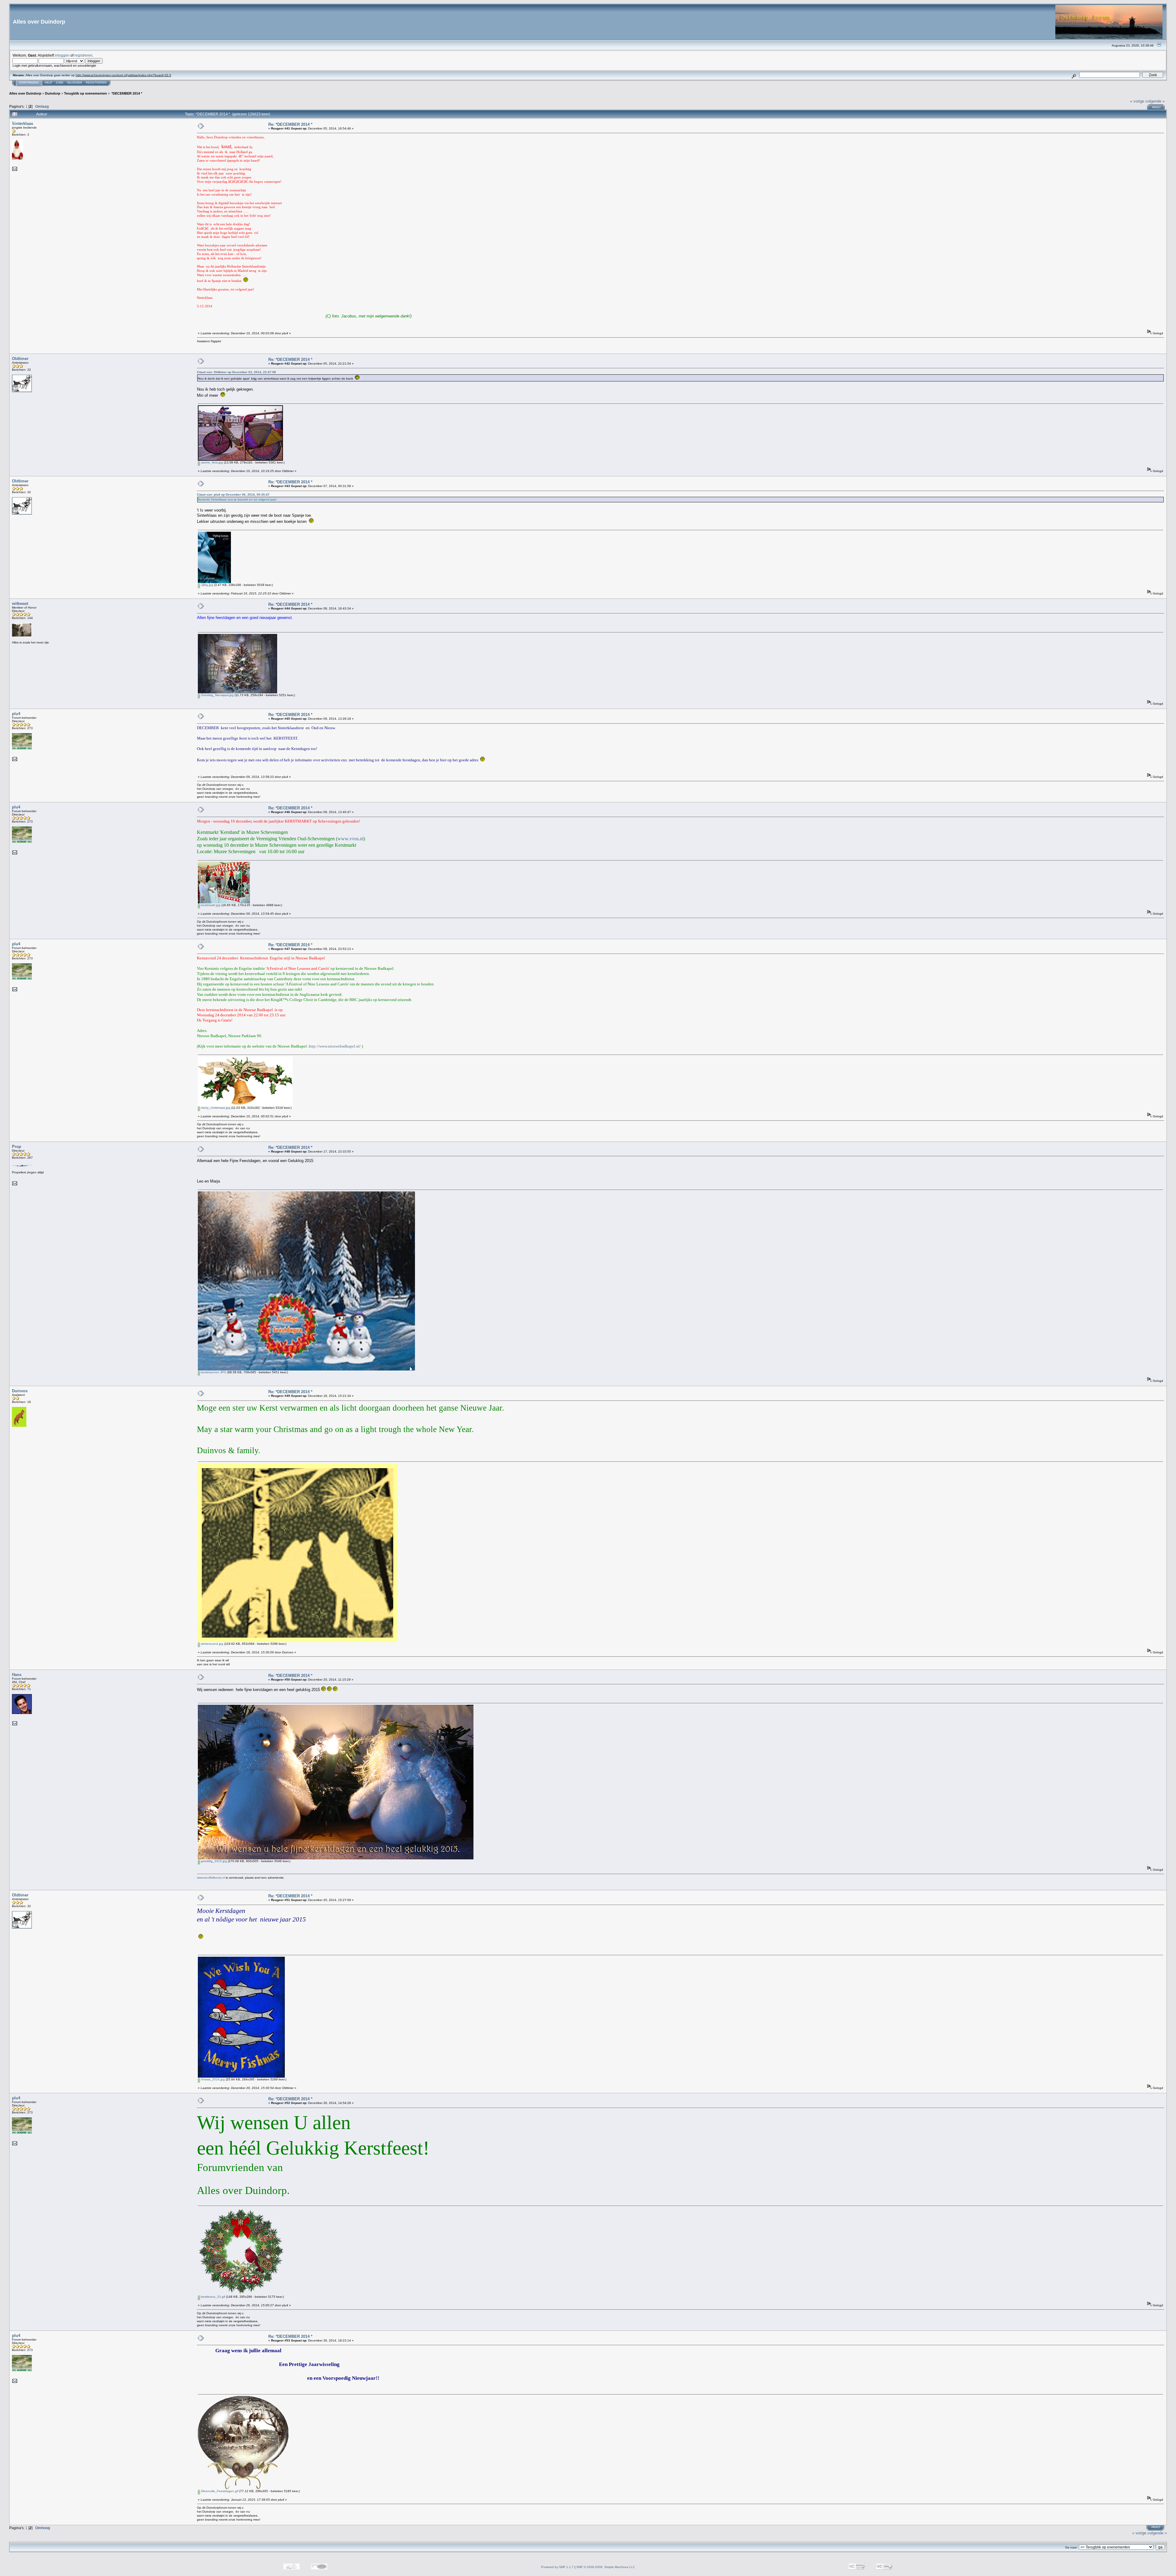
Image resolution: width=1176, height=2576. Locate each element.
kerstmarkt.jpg (210, 905)
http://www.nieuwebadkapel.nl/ (335, 1046)
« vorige (1137, 101)
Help (48, 83)
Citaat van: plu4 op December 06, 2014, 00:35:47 (233, 495)
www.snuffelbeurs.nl (211, 1878)
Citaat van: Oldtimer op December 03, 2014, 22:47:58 (236, 372)
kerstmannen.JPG (213, 1372)
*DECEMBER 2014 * (126, 93)
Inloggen (75, 83)
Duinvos (20, 1391)
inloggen (62, 55)
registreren (83, 55)
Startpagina (29, 83)
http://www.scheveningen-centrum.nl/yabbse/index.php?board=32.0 (123, 75)
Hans (17, 1675)
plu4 (16, 714)
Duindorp (53, 93)
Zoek (60, 83)
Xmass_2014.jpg (212, 2079)
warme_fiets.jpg (211, 462)
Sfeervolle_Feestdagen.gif (219, 2491)
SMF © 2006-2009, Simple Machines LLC (606, 2567)
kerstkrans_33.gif (213, 2297)
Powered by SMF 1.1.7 (557, 2567)
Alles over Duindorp (25, 93)
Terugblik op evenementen (85, 93)
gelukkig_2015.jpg (213, 1861)
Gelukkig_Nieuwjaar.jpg (217, 695)
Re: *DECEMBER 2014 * (290, 124)
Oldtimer (20, 359)
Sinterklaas (23, 124)
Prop (17, 1147)
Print (1157, 107)
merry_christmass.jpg (215, 1108)
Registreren (96, 83)
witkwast (20, 604)
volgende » (1155, 101)
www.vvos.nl (351, 839)
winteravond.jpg (212, 1644)
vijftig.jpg (207, 585)
